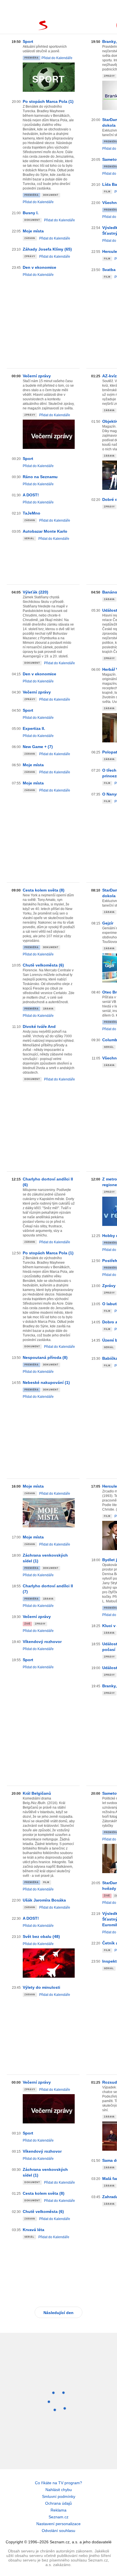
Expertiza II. (34, 728)
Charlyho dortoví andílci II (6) (48, 1182)
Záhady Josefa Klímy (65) (47, 249)
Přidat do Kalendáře (57, 58)
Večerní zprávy (37, 376)
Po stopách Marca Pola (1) (48, 101)
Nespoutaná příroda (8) (45, 1357)
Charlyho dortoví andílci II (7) (48, 1589)
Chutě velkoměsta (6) (43, 965)
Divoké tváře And (39, 1026)
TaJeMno (32, 513)
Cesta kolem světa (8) (44, 890)
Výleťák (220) (35, 592)
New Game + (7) (38, 747)
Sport (28, 41)
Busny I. (31, 213)
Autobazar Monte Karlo (45, 531)
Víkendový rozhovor (42, 1642)
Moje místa (33, 231)
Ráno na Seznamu (40, 477)
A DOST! (31, 495)
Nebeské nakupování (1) (46, 1382)
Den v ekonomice (39, 267)
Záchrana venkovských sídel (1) (45, 1558)
